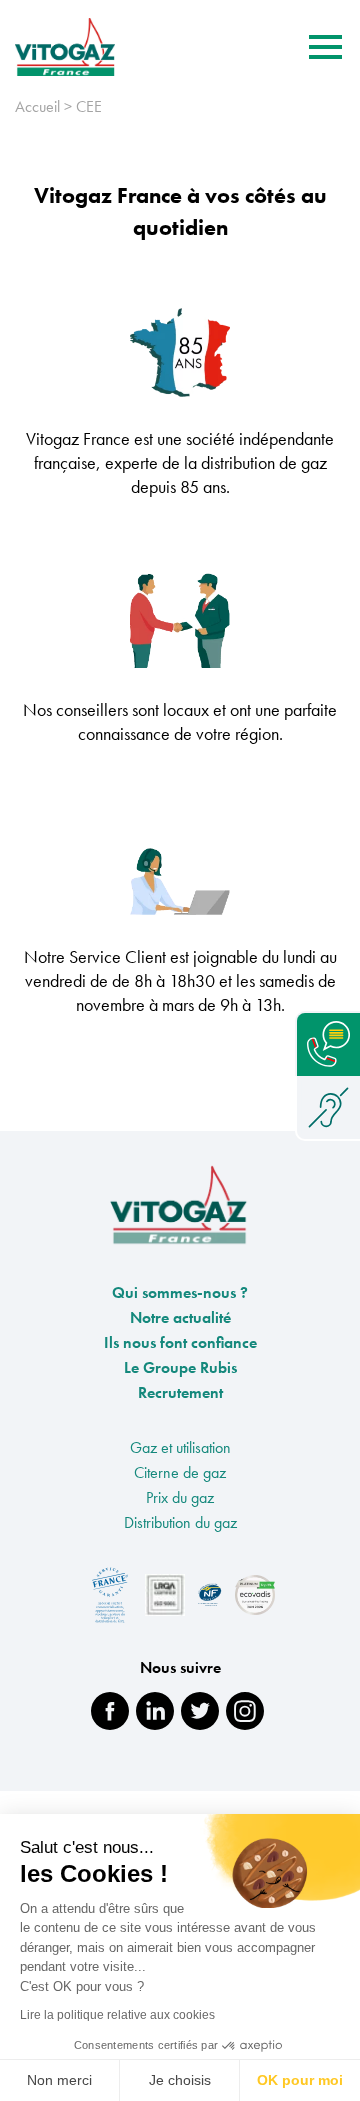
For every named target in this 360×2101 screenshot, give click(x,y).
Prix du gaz (180, 1497)
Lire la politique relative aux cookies (117, 2015)
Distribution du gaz (180, 1522)
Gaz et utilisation (180, 1447)
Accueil (37, 106)
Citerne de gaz (180, 1472)
